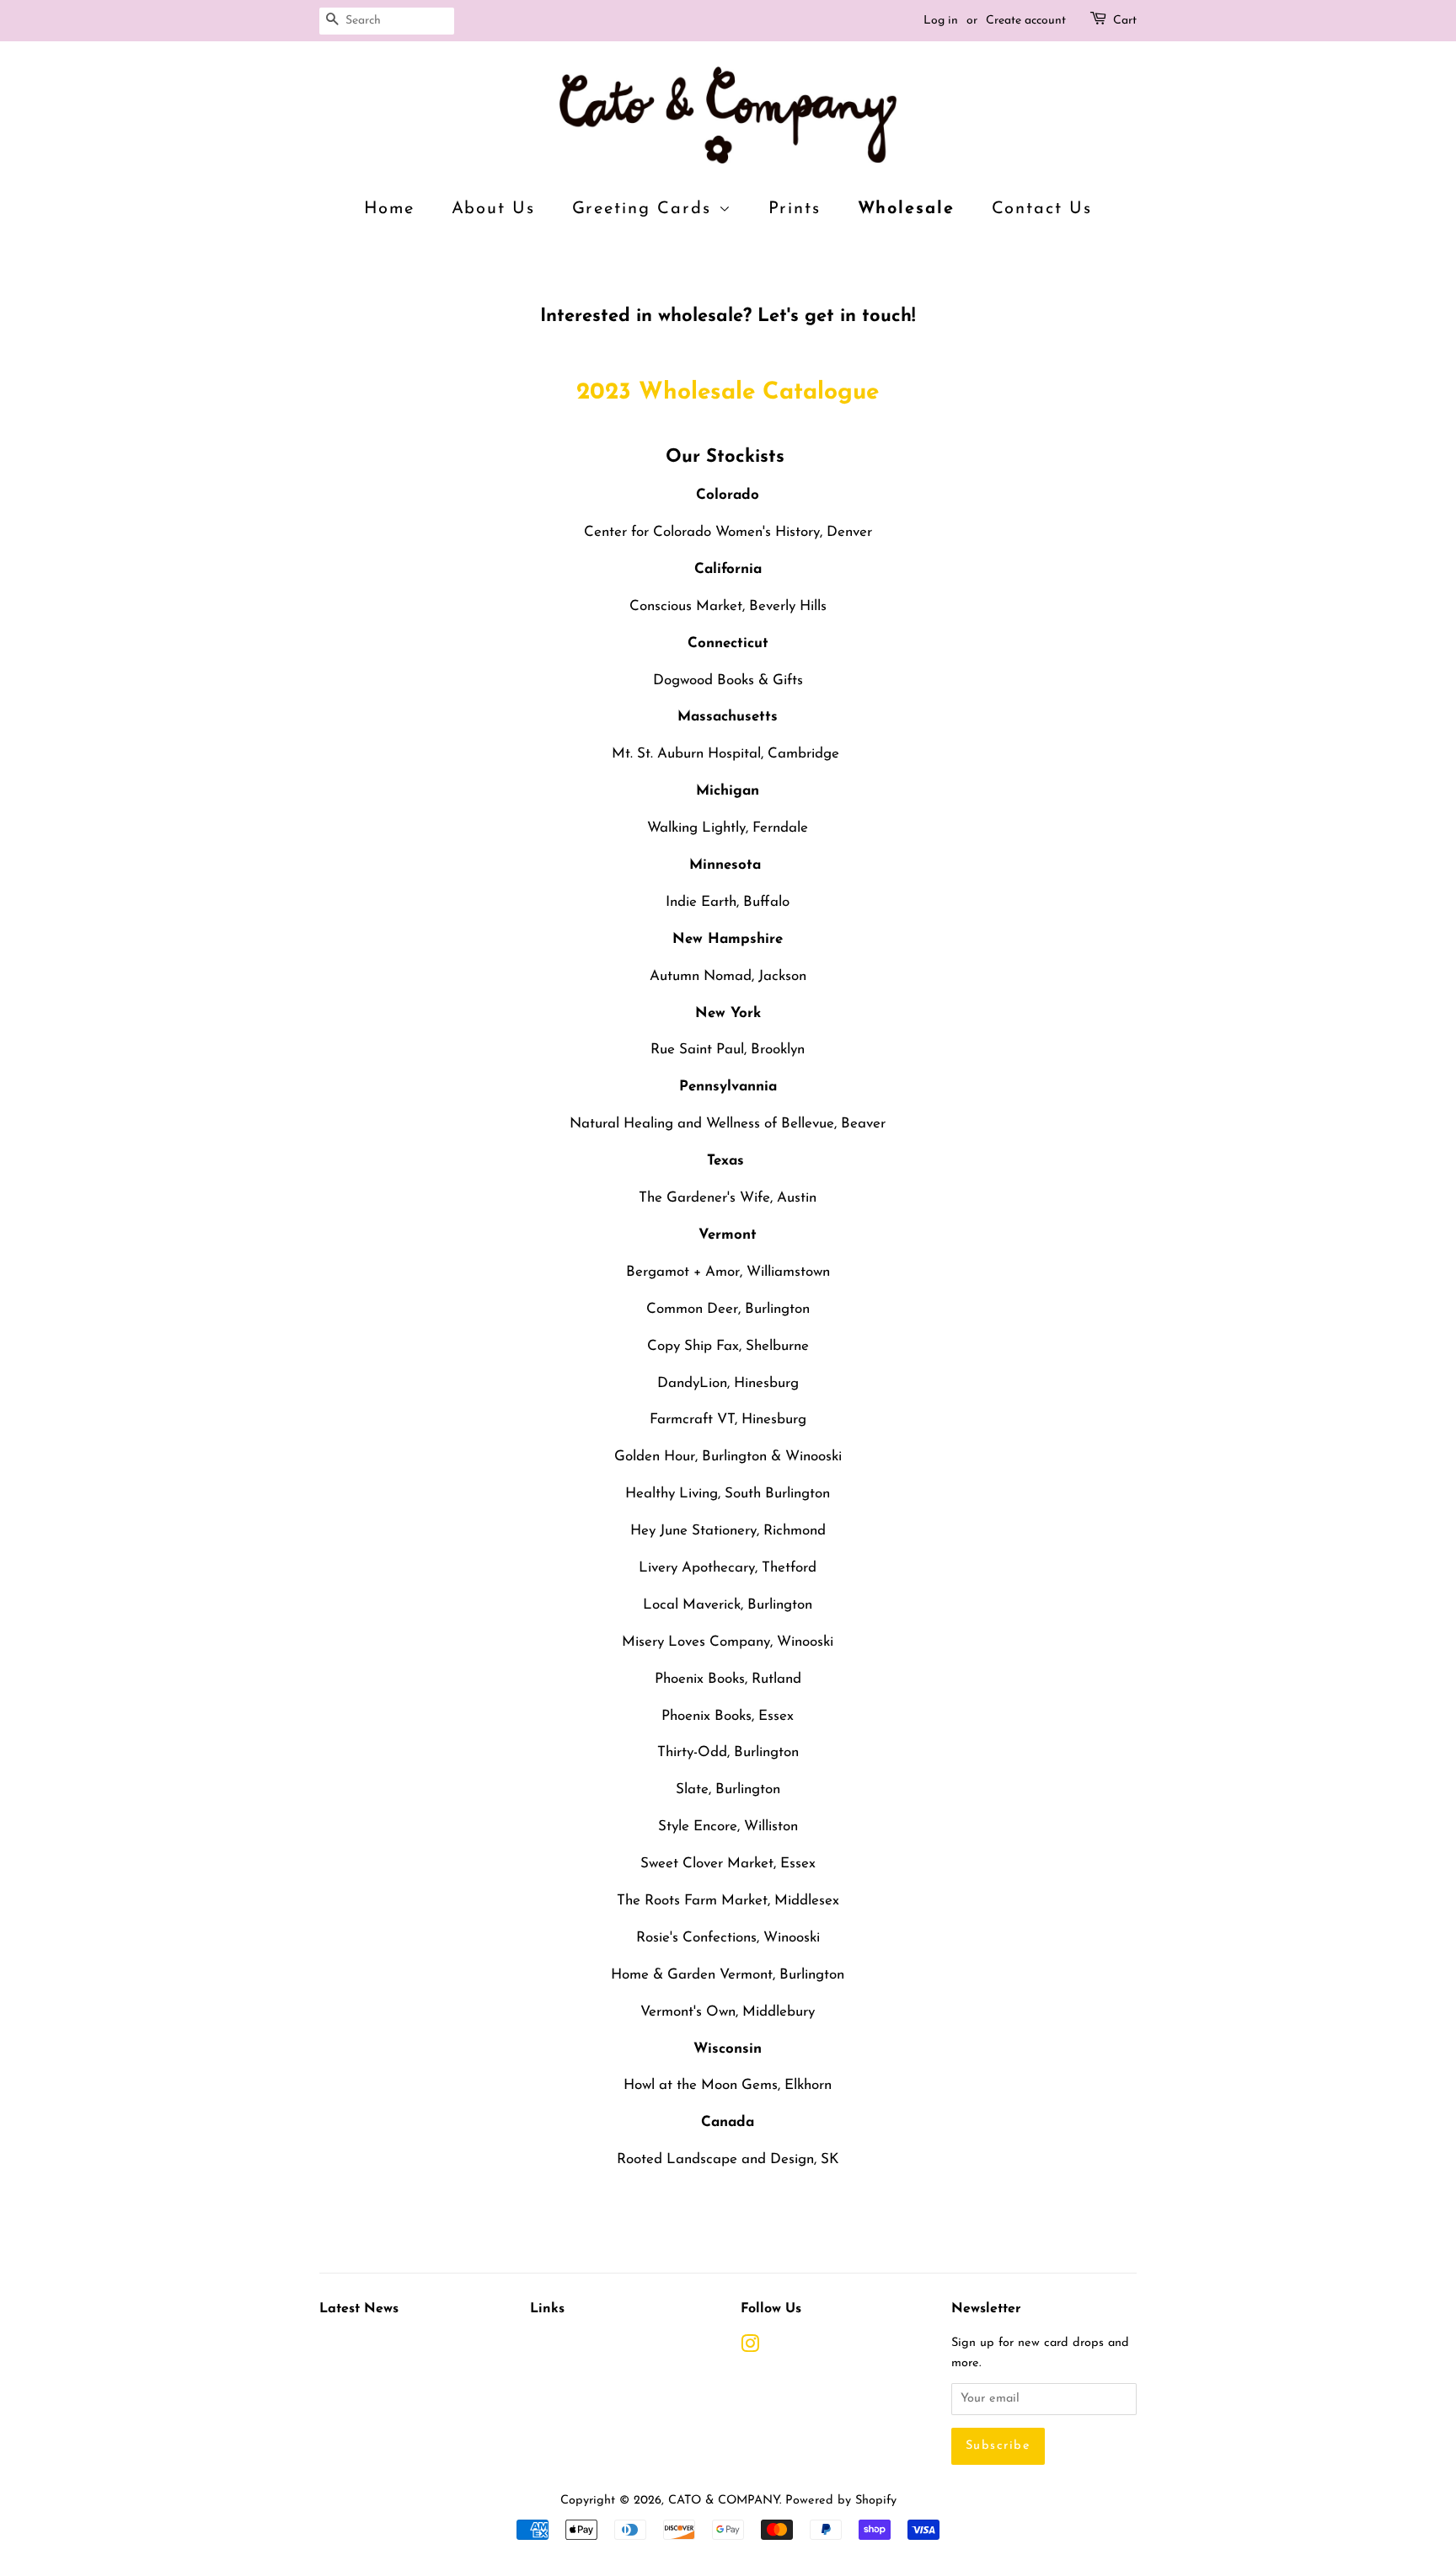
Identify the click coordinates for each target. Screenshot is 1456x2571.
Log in (941, 21)
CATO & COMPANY (724, 2501)
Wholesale (907, 209)
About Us (494, 209)
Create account (1026, 21)
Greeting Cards (645, 209)
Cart (1125, 21)
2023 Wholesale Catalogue (728, 393)
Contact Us (1042, 209)
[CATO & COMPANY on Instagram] (750, 2348)
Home (390, 209)
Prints (795, 209)
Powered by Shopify (841, 2501)
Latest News (359, 2309)
